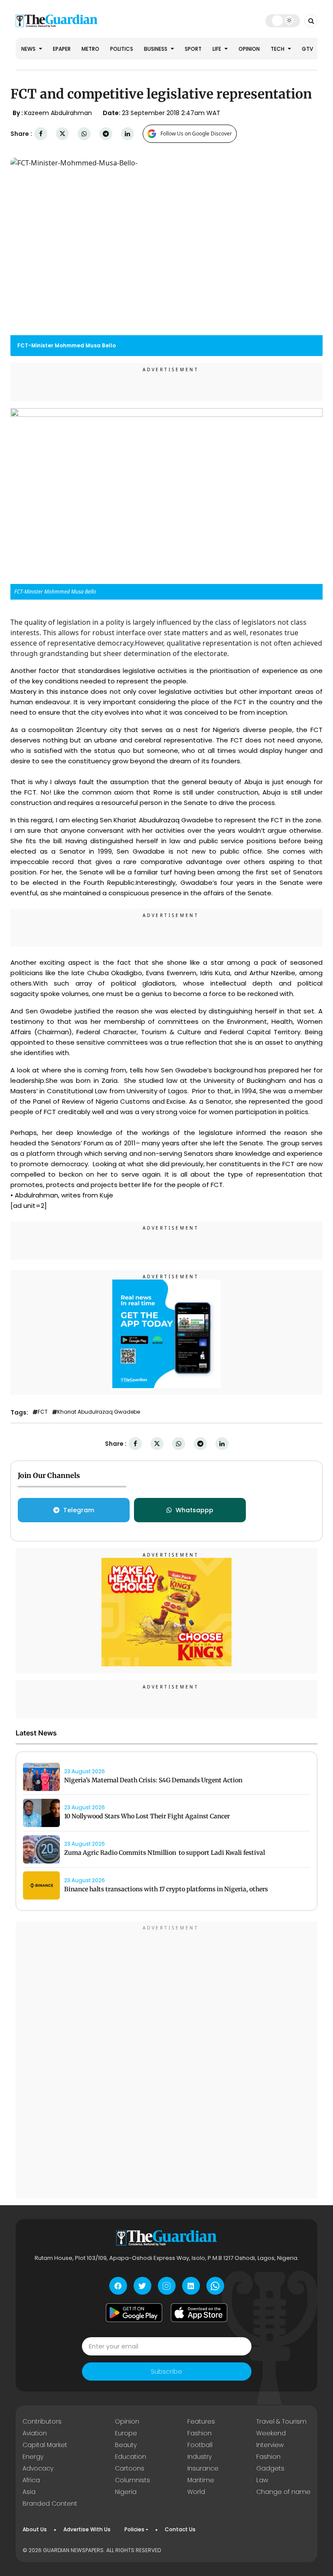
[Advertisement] (166, 2061)
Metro (90, 49)
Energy (33, 2457)
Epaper (62, 49)
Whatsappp (194, 1510)
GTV (307, 49)
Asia (29, 2492)
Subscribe (166, 2372)
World (196, 2492)
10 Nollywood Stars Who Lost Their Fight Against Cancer (147, 1816)
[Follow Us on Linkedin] (191, 2286)
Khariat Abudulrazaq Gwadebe (99, 1412)
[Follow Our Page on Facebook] (118, 2286)
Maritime (201, 2480)
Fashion (199, 2433)
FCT (43, 1412)
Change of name (283, 2492)
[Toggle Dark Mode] (283, 20)
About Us (35, 2529)
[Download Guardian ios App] (199, 2312)
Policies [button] (134, 2529)
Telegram (79, 1510)
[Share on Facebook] (41, 134)
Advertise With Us (87, 2529)
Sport (193, 49)
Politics (122, 49)
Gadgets (270, 2468)
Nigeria (126, 2492)
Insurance (203, 2468)
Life (217, 49)
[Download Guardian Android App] (134, 2312)
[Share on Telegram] (106, 134)
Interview (270, 2445)
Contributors (42, 2421)
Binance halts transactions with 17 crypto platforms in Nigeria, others (166, 1889)
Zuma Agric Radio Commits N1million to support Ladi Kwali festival (165, 1853)
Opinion (249, 49)
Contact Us (180, 2529)
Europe (126, 2433)
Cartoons (130, 2468)
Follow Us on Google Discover (196, 134)
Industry (199, 2457)
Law (262, 2480)
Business (156, 49)
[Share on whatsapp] (84, 134)
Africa (31, 2480)
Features (201, 2421)
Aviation (35, 2433)
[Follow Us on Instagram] (167, 2286)
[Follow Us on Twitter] (142, 2286)
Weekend (271, 2433)
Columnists (132, 2480)
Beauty (126, 2445)
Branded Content (50, 2503)
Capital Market (45, 2445)
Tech (278, 49)
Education (131, 2457)
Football (200, 2445)
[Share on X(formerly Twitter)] (62, 134)
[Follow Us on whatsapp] (215, 2286)
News (29, 49)
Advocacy (38, 2468)
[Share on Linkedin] (127, 134)
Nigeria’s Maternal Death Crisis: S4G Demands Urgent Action (153, 1780)
